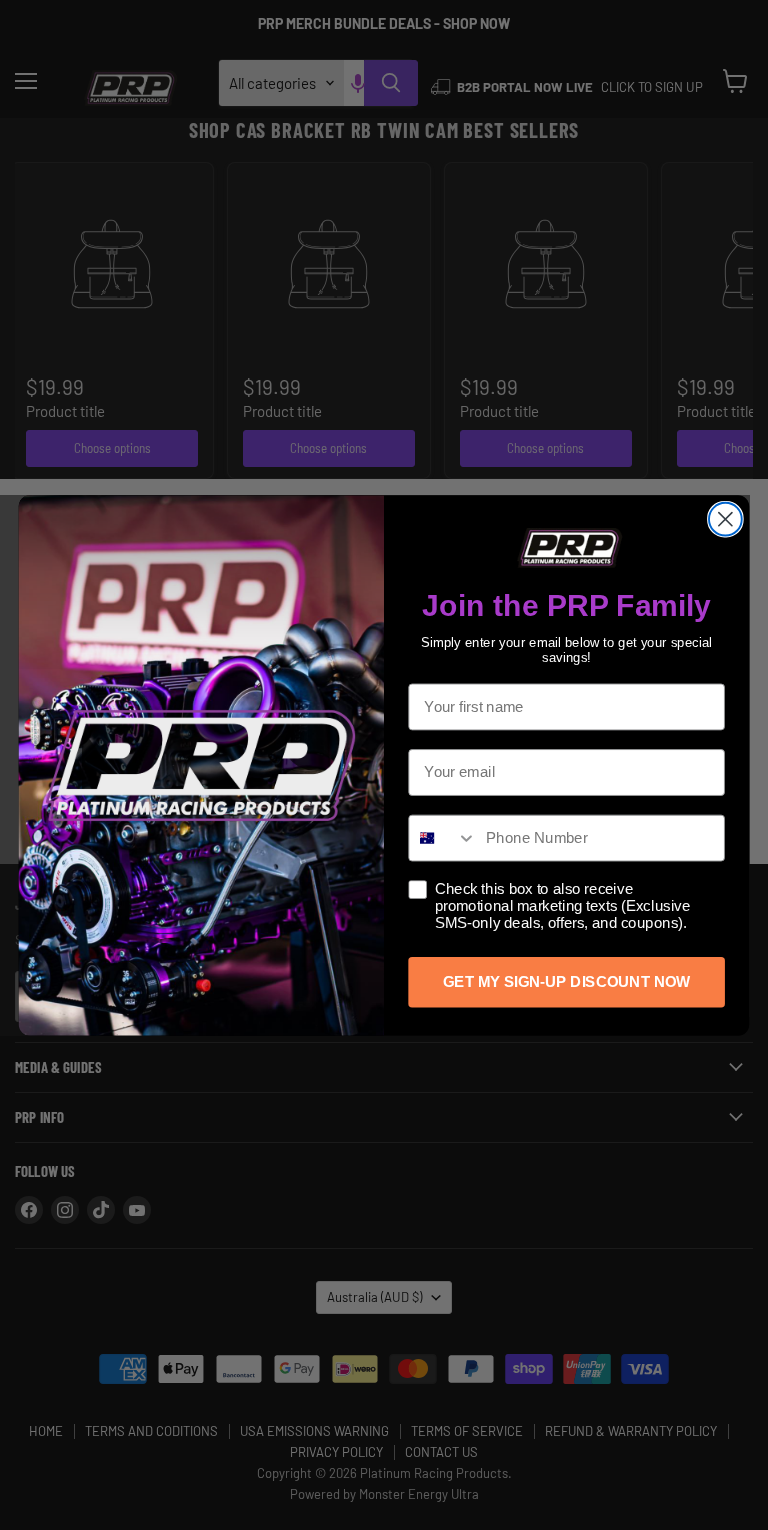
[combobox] (442, 837)
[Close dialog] (725, 518)
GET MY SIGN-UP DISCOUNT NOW (566, 981)
